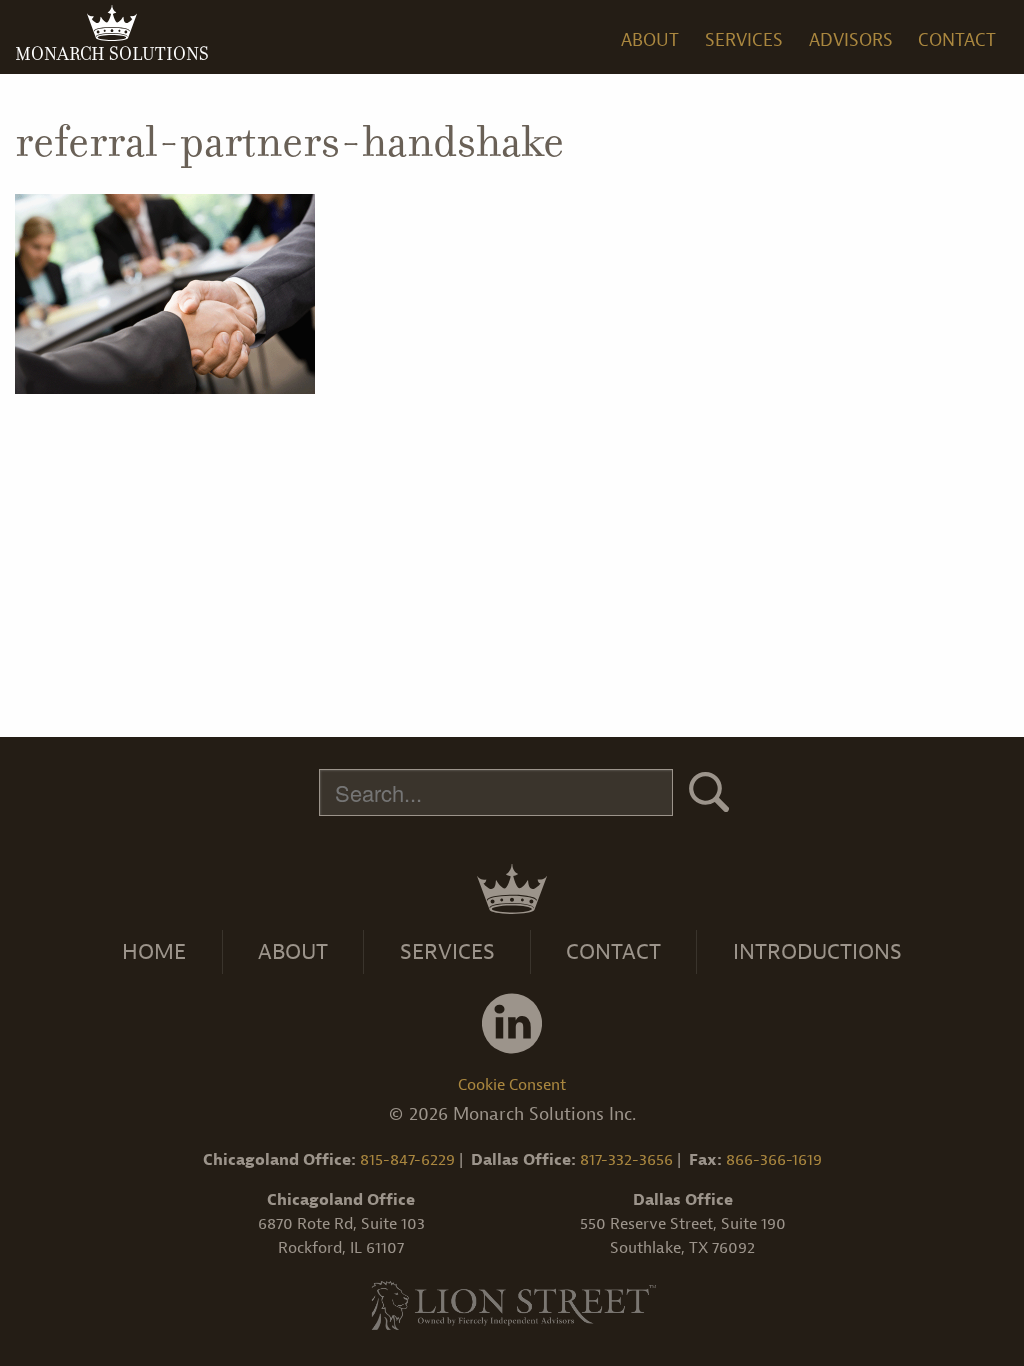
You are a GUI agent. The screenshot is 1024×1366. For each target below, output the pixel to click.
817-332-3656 (626, 1160)
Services (447, 952)
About (293, 952)
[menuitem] (651, 36)
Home (154, 952)
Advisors (851, 40)
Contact (957, 40)
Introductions (817, 952)
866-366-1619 (774, 1160)
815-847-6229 (407, 1160)
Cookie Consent (512, 1085)
